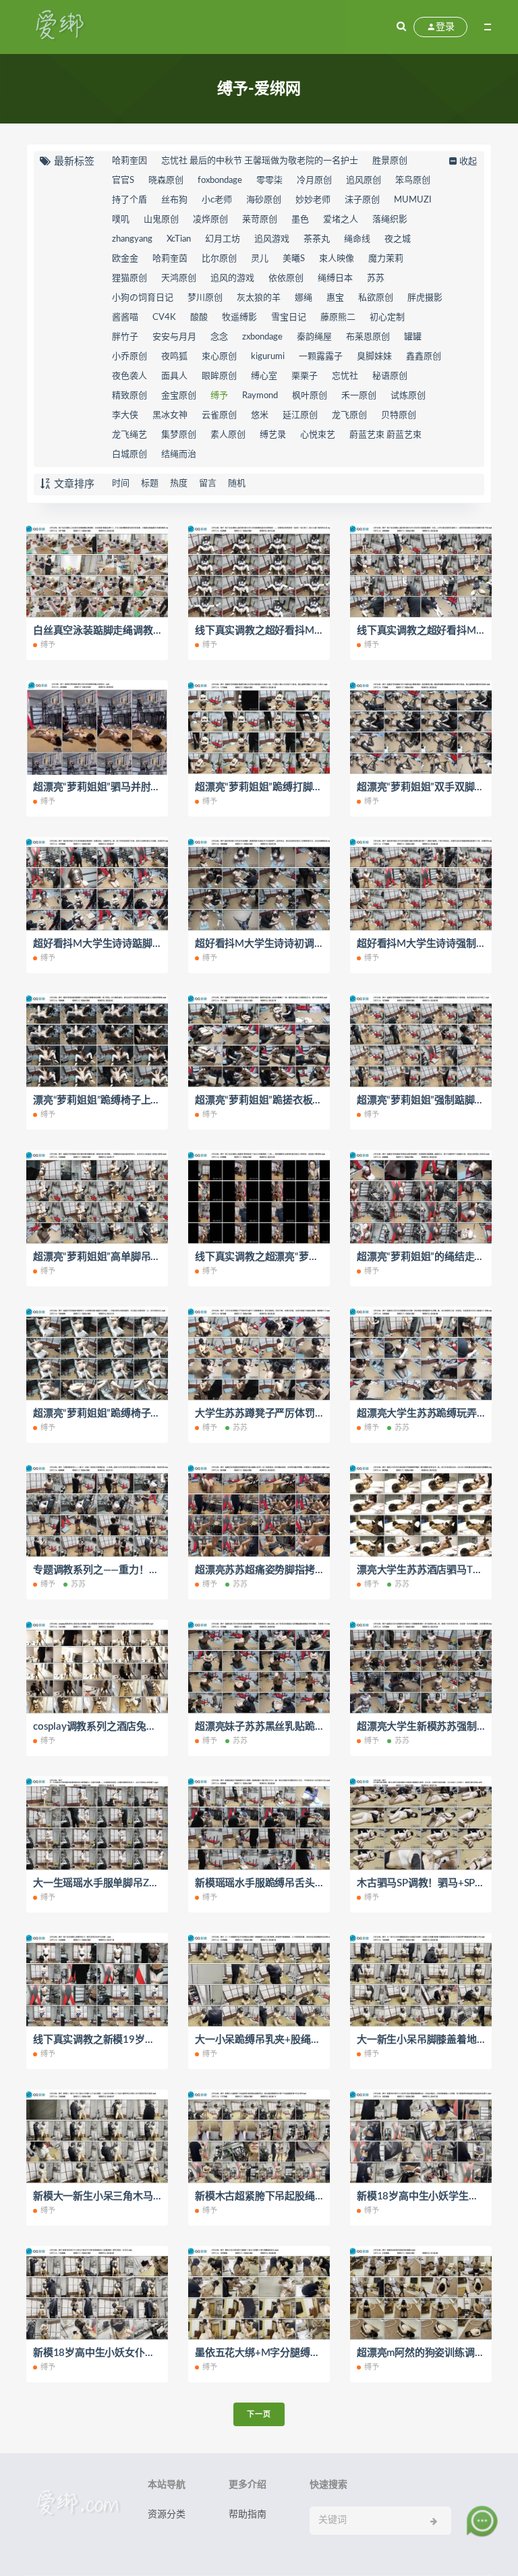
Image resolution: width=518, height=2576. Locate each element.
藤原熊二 (338, 318)
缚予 (219, 396)
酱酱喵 (125, 318)
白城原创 (129, 455)
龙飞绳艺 (129, 435)
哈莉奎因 (129, 161)
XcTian (179, 239)
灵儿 (260, 259)
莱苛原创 (260, 220)
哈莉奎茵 (170, 259)
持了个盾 (129, 200)
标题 (150, 484)
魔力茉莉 (386, 259)
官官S (123, 181)
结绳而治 (179, 455)
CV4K (164, 318)
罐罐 (413, 337)
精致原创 (129, 396)
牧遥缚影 (239, 318)
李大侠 (125, 415)
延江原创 (300, 415)
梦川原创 (205, 298)
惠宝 (335, 298)
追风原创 (364, 181)
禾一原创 (359, 396)
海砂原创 (264, 200)
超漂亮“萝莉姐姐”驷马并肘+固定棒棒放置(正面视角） (151, 787)
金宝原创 (179, 396)
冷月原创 (314, 181)
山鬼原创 (161, 220)
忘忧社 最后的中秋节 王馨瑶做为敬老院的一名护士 (260, 161)
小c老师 (217, 200)
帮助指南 (248, 2515)
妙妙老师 (313, 200)
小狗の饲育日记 (143, 298)
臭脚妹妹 (374, 357)
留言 (208, 484)
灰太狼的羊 (259, 298)
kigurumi (268, 357)
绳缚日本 (335, 278)
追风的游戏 (232, 278)
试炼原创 (408, 396)
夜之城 (398, 239)
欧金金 (125, 259)
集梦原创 (179, 435)
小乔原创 (129, 357)
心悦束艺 (318, 435)
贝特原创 (399, 415)
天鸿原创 (179, 278)
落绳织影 (390, 220)
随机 (237, 484)
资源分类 (167, 2515)
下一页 (259, 2414)
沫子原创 (362, 200)
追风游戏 (272, 239)
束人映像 (337, 259)
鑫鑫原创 (424, 357)
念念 (219, 337)
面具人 (174, 376)
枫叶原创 (310, 396)
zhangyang (132, 239)
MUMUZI (413, 200)
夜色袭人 (129, 376)
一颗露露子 (321, 357)
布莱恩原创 (368, 337)
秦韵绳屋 (314, 337)
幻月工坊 (223, 239)
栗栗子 (305, 376)
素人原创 (228, 435)
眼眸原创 (219, 376)
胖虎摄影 (425, 298)
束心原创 (219, 357)
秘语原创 (390, 376)
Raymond (260, 396)
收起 (468, 162)
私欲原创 (376, 298)
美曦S (294, 259)
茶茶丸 (317, 239)
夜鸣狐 (174, 357)
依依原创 (286, 278)
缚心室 (264, 376)
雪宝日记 (289, 318)
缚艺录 (273, 435)
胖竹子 (125, 337)
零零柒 (269, 181)
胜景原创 (390, 161)
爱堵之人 (341, 220)
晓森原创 (166, 181)
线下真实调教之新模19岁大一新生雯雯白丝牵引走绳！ (154, 2040)
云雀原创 (219, 415)
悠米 (260, 415)
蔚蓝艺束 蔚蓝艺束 (385, 435)
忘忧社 (345, 376)
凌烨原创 (210, 220)
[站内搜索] (401, 27)
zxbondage (262, 337)
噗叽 (121, 220)
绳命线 (357, 239)
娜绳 (304, 298)
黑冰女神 (170, 415)
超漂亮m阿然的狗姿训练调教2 (424, 2353)
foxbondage (220, 181)
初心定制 (387, 318)
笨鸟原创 (413, 181)
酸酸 (199, 318)
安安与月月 (174, 337)
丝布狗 (174, 200)
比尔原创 (219, 259)
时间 (121, 484)
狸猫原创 (129, 278)
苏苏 (376, 278)
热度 (179, 484)
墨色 (300, 220)
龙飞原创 (349, 415)
